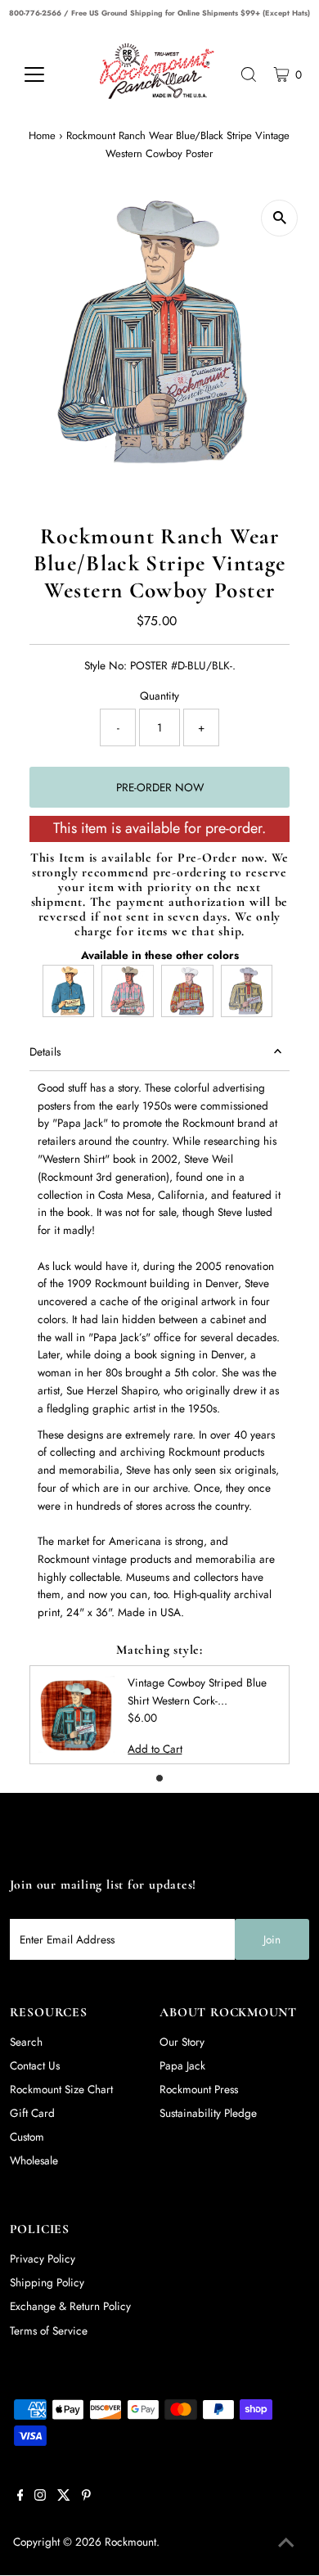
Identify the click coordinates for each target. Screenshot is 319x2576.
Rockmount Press (199, 2089)
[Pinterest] (86, 2497)
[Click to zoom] (279, 218)
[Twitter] (64, 2497)
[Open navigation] (47, 74)
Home (42, 135)
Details (45, 1052)
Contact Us (35, 2065)
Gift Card (32, 2113)
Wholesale (34, 2160)
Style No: (106, 665)
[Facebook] (20, 2497)
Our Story (182, 2042)
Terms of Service (49, 2331)
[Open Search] (249, 74)
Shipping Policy (47, 2282)
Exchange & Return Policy (70, 2306)
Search (26, 2042)
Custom (27, 2137)
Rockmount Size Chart (61, 2089)
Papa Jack (182, 2065)
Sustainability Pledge (208, 2113)
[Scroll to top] (286, 2543)
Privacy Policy (43, 2259)
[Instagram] (40, 2497)
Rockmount (130, 2542)
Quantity (159, 696)
